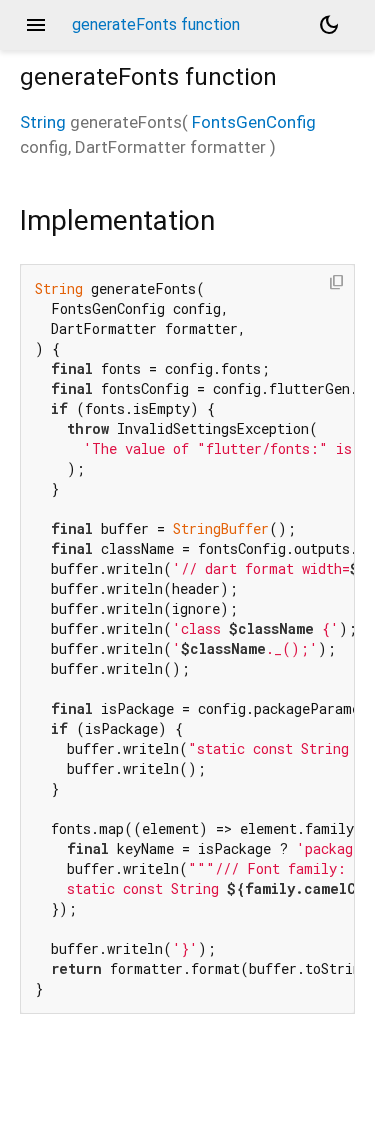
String (43, 122)
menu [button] (36, 25)
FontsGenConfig (254, 122)
